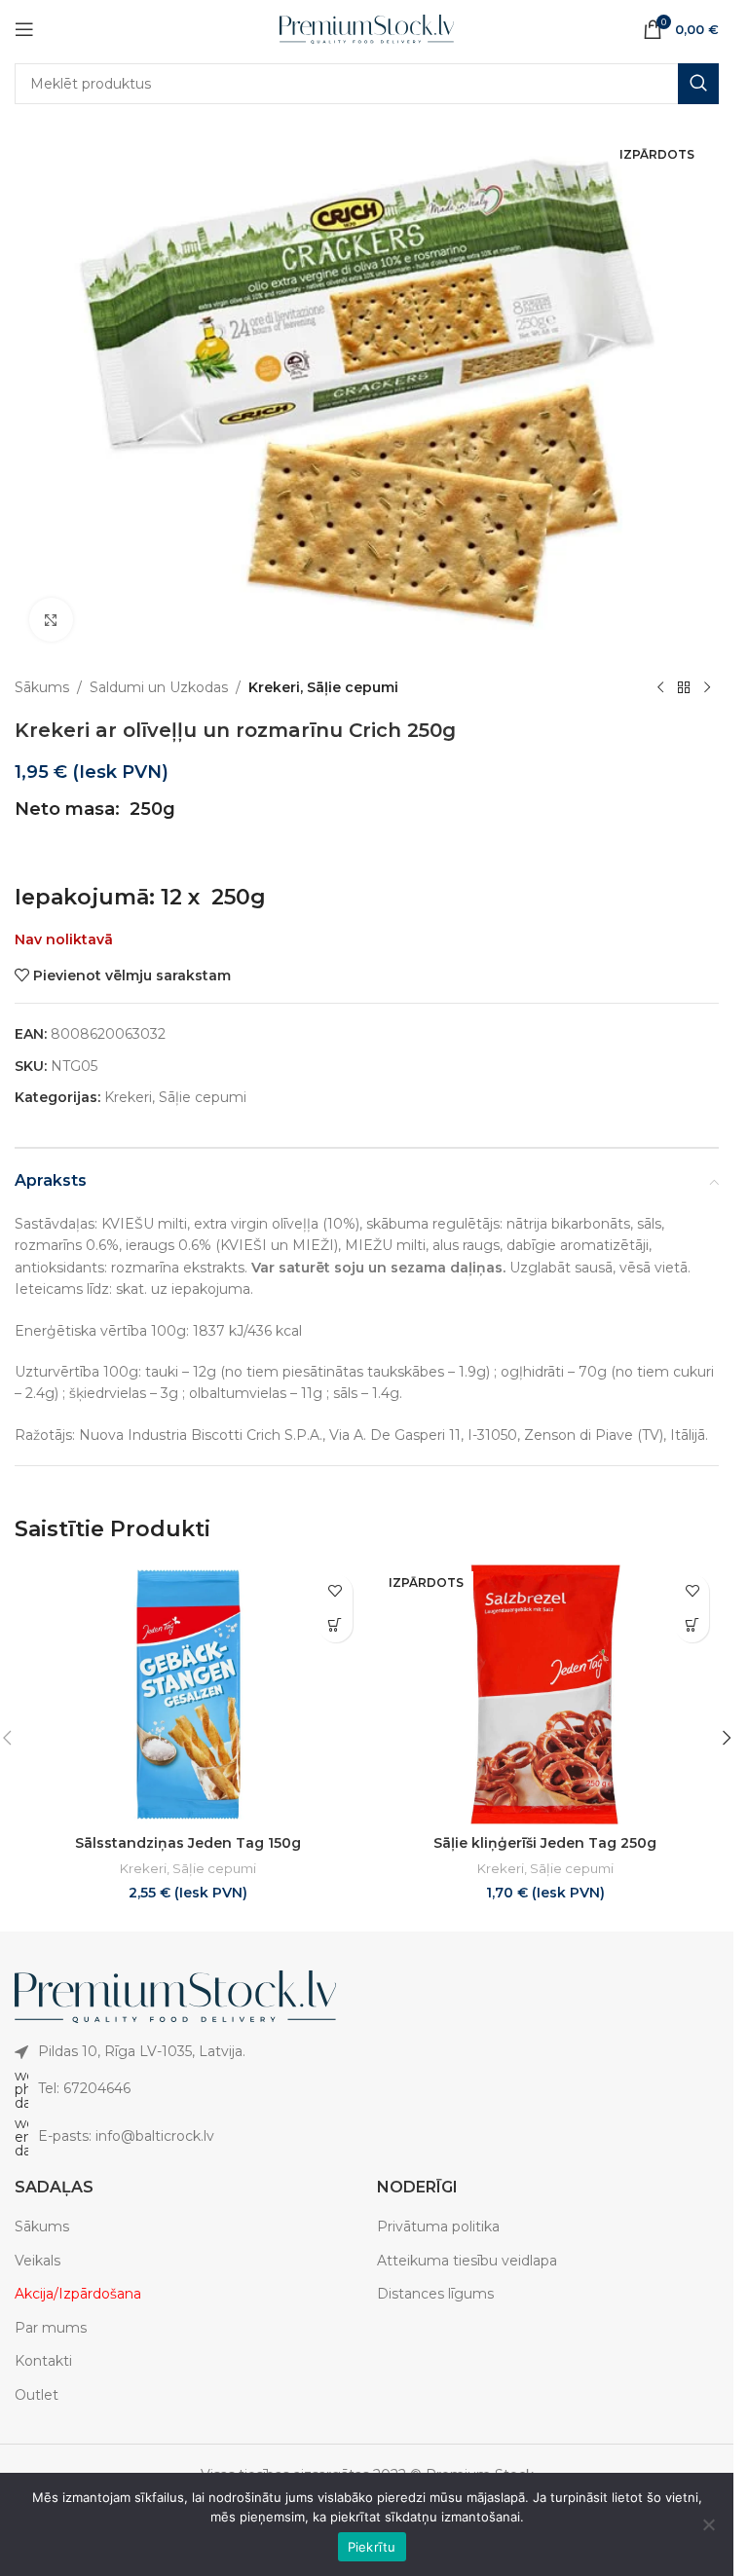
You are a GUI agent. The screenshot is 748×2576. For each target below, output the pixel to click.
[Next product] (707, 687)
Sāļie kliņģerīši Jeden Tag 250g (545, 1843)
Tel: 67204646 (84, 2088)
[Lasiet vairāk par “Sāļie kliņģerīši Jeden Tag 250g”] (692, 1625)
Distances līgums (435, 2294)
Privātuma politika (438, 2226)
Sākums (42, 687)
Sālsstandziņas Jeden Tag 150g (188, 1843)
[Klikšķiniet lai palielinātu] (51, 620)
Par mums (51, 2328)
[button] (336, 1625)
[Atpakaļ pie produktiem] (684, 687)
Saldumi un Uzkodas (159, 687)
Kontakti (43, 2361)
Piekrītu (372, 2547)
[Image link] (175, 1995)
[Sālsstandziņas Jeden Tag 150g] (188, 1694)
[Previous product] (660, 687)
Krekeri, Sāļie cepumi (323, 687)
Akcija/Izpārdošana (78, 2294)
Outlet (37, 2395)
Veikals (37, 2261)
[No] (709, 2524)
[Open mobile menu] (24, 29)
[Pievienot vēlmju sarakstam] (336, 1591)
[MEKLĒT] (698, 84)
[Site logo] (367, 28)
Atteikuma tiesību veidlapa (467, 2261)
